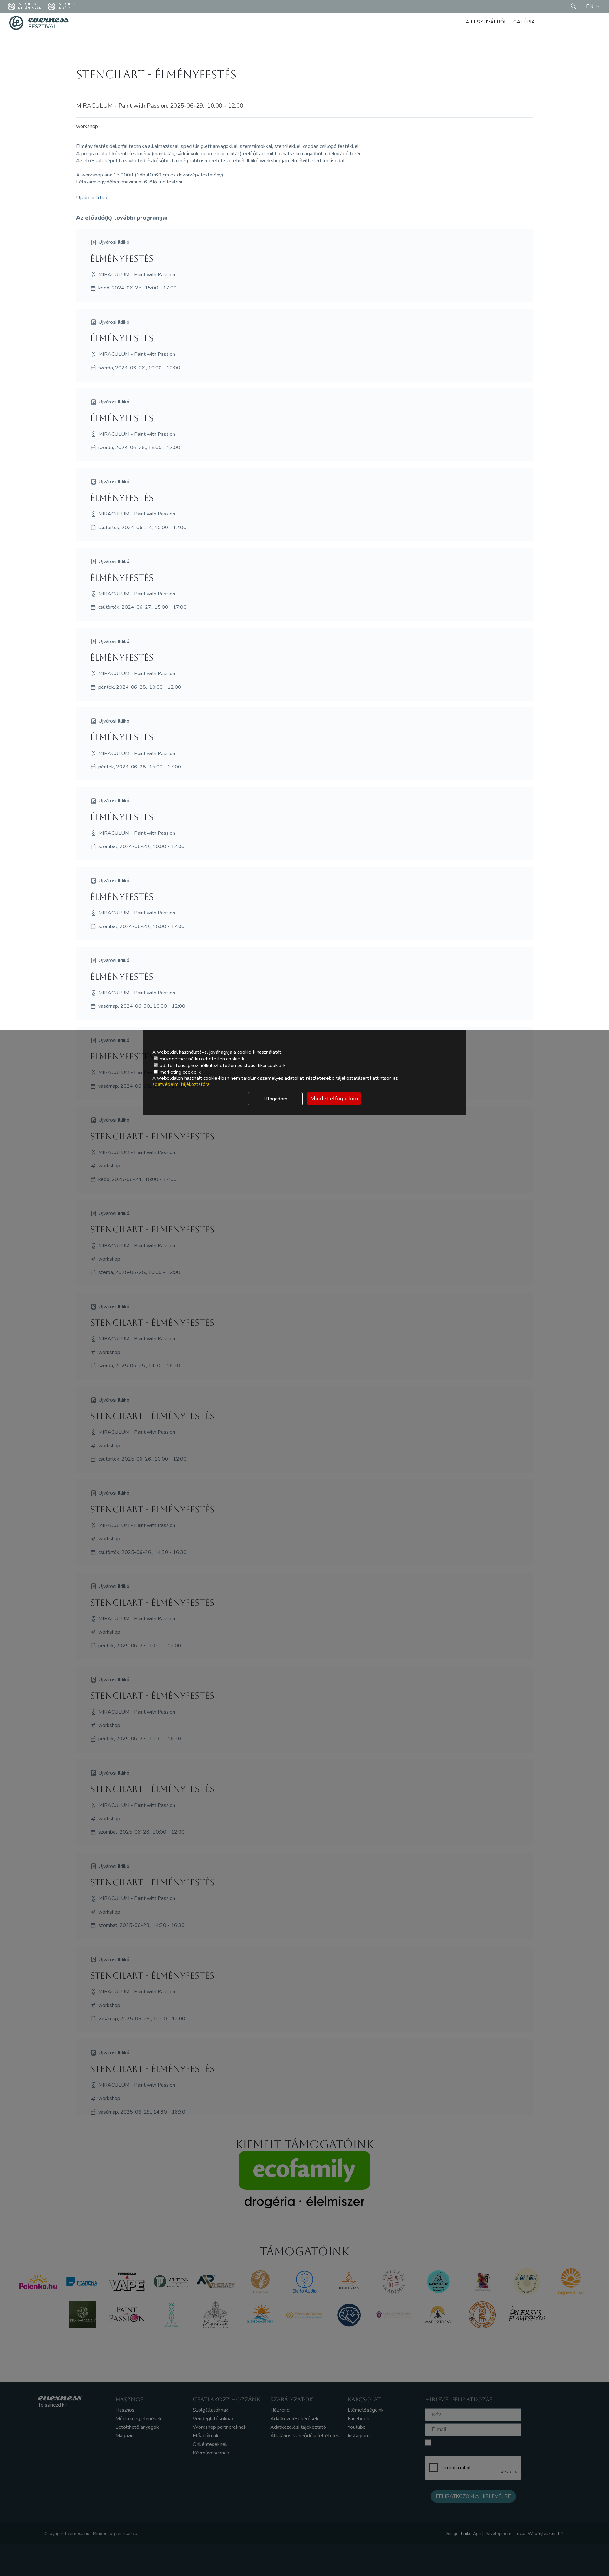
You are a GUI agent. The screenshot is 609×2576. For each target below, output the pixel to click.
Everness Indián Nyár (29, 6)
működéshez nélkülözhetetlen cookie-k (201, 1059)
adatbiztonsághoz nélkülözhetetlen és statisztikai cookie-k (222, 1066)
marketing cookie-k (180, 1072)
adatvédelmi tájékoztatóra (181, 1084)
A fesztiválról (486, 22)
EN (590, 6)
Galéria (524, 22)
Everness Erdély (66, 6)
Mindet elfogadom (334, 1099)
